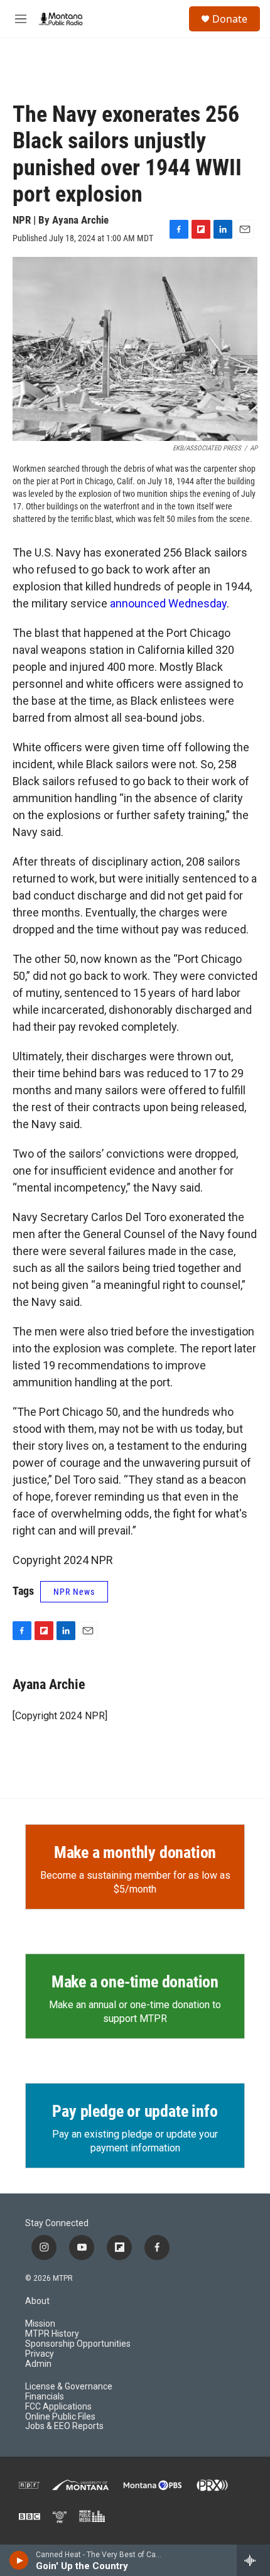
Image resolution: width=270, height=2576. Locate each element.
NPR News (74, 1592)
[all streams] (253, 2560)
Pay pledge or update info (135, 2111)
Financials (45, 2397)
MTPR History (52, 2334)
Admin (38, 2364)
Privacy (40, 2354)
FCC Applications (58, 2407)
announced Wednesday (168, 603)
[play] (19, 2560)
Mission (40, 2324)
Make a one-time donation (135, 1982)
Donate (230, 19)
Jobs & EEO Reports (64, 2426)
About (37, 2301)
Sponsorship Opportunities (78, 2344)
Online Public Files (60, 2417)
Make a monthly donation (135, 1852)
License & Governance (69, 2387)
